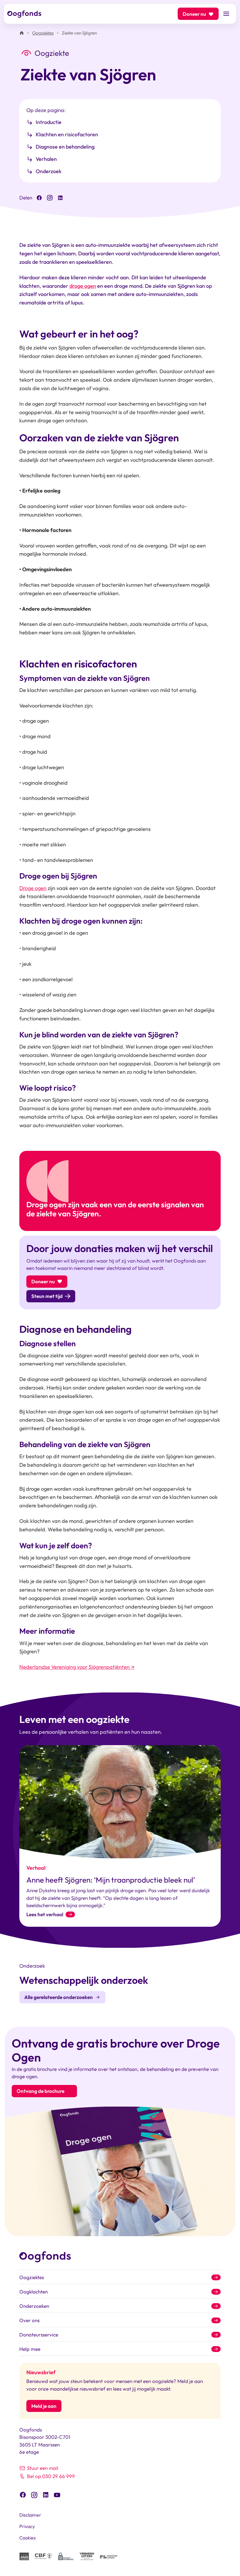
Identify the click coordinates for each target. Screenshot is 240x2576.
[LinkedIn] (60, 198)
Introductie (49, 122)
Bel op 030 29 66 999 (51, 2476)
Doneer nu (194, 14)
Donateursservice (39, 2335)
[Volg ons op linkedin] (46, 2494)
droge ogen (83, 286)
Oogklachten (34, 2292)
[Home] (22, 33)
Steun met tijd (47, 1296)
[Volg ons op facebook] (23, 2494)
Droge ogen (33, 888)
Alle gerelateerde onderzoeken (59, 1997)
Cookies (28, 2538)
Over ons (29, 2320)
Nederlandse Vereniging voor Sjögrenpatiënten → (77, 1667)
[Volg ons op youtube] (57, 2495)
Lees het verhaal (45, 1914)
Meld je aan (44, 2406)
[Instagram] (50, 198)
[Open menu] (226, 14)
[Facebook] (39, 198)
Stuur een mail (43, 2468)
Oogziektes (43, 33)
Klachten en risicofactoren (67, 134)
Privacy (27, 2526)
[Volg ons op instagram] (34, 2494)
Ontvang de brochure (41, 2091)
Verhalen (46, 159)
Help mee (30, 2349)
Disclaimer (30, 2515)
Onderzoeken (34, 2306)
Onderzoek (49, 171)
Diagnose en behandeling (65, 147)
